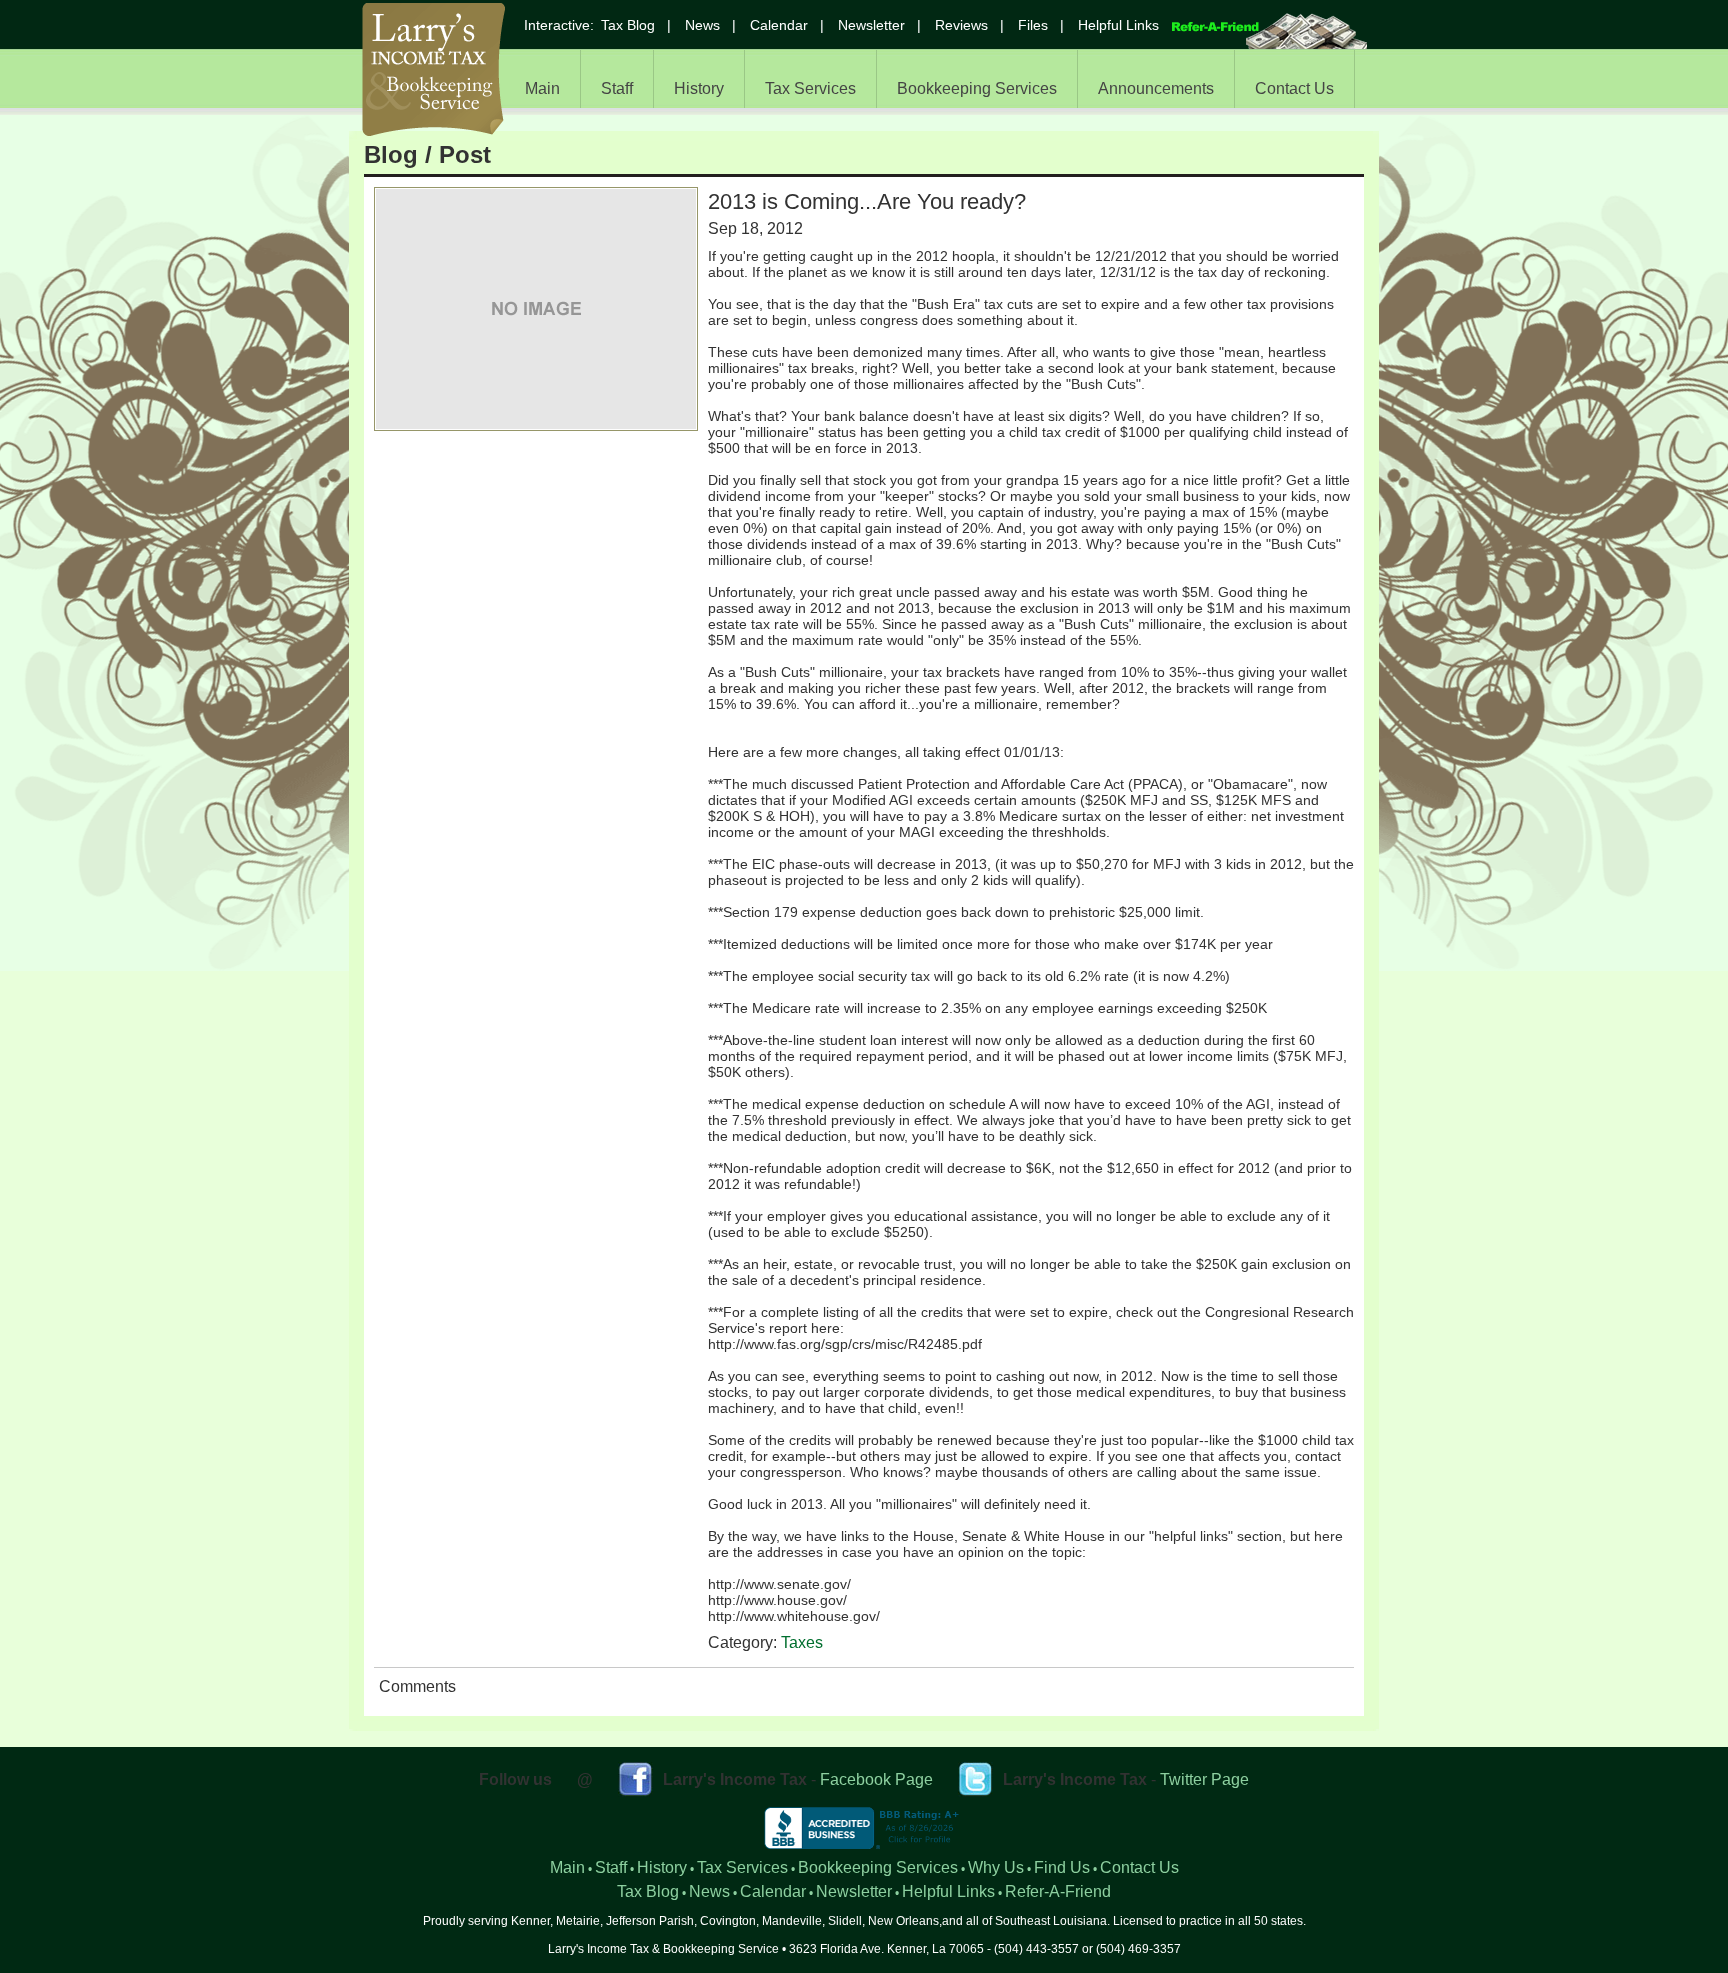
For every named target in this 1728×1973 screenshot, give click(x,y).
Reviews (961, 25)
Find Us (1062, 1867)
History (699, 88)
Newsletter (871, 25)
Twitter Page (1204, 1779)
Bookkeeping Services (977, 88)
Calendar (779, 25)
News (702, 25)
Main (542, 88)
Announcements (1156, 88)
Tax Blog (628, 25)
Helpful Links (1118, 25)
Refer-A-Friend (1058, 1891)
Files (1033, 25)
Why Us (996, 1867)
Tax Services (810, 88)
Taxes (802, 1642)
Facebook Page (876, 1779)
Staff (617, 88)
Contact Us (1294, 88)
